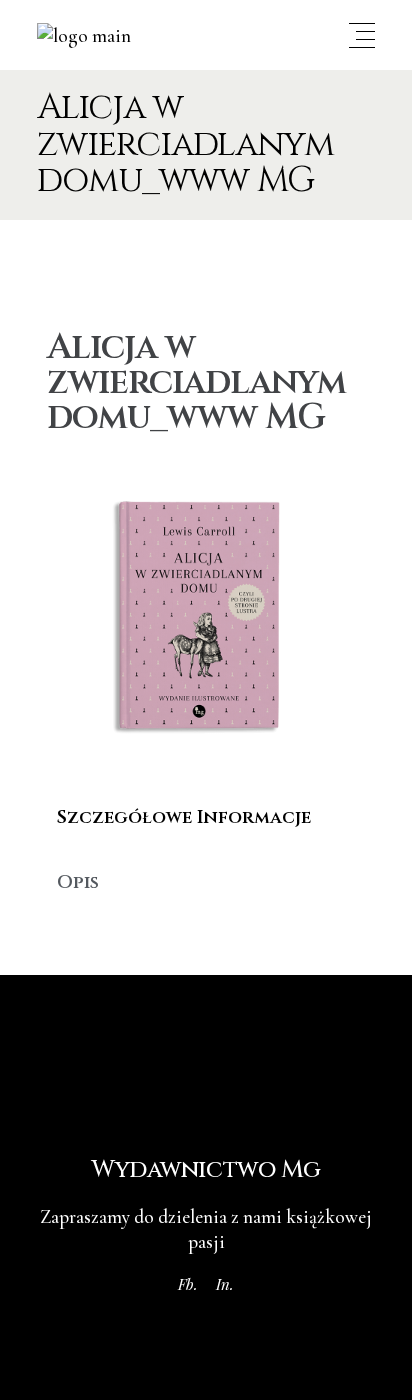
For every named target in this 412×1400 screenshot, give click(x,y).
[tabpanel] (206, 850)
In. (225, 1284)
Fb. (188, 1284)
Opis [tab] (78, 882)
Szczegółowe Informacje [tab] (184, 817)
